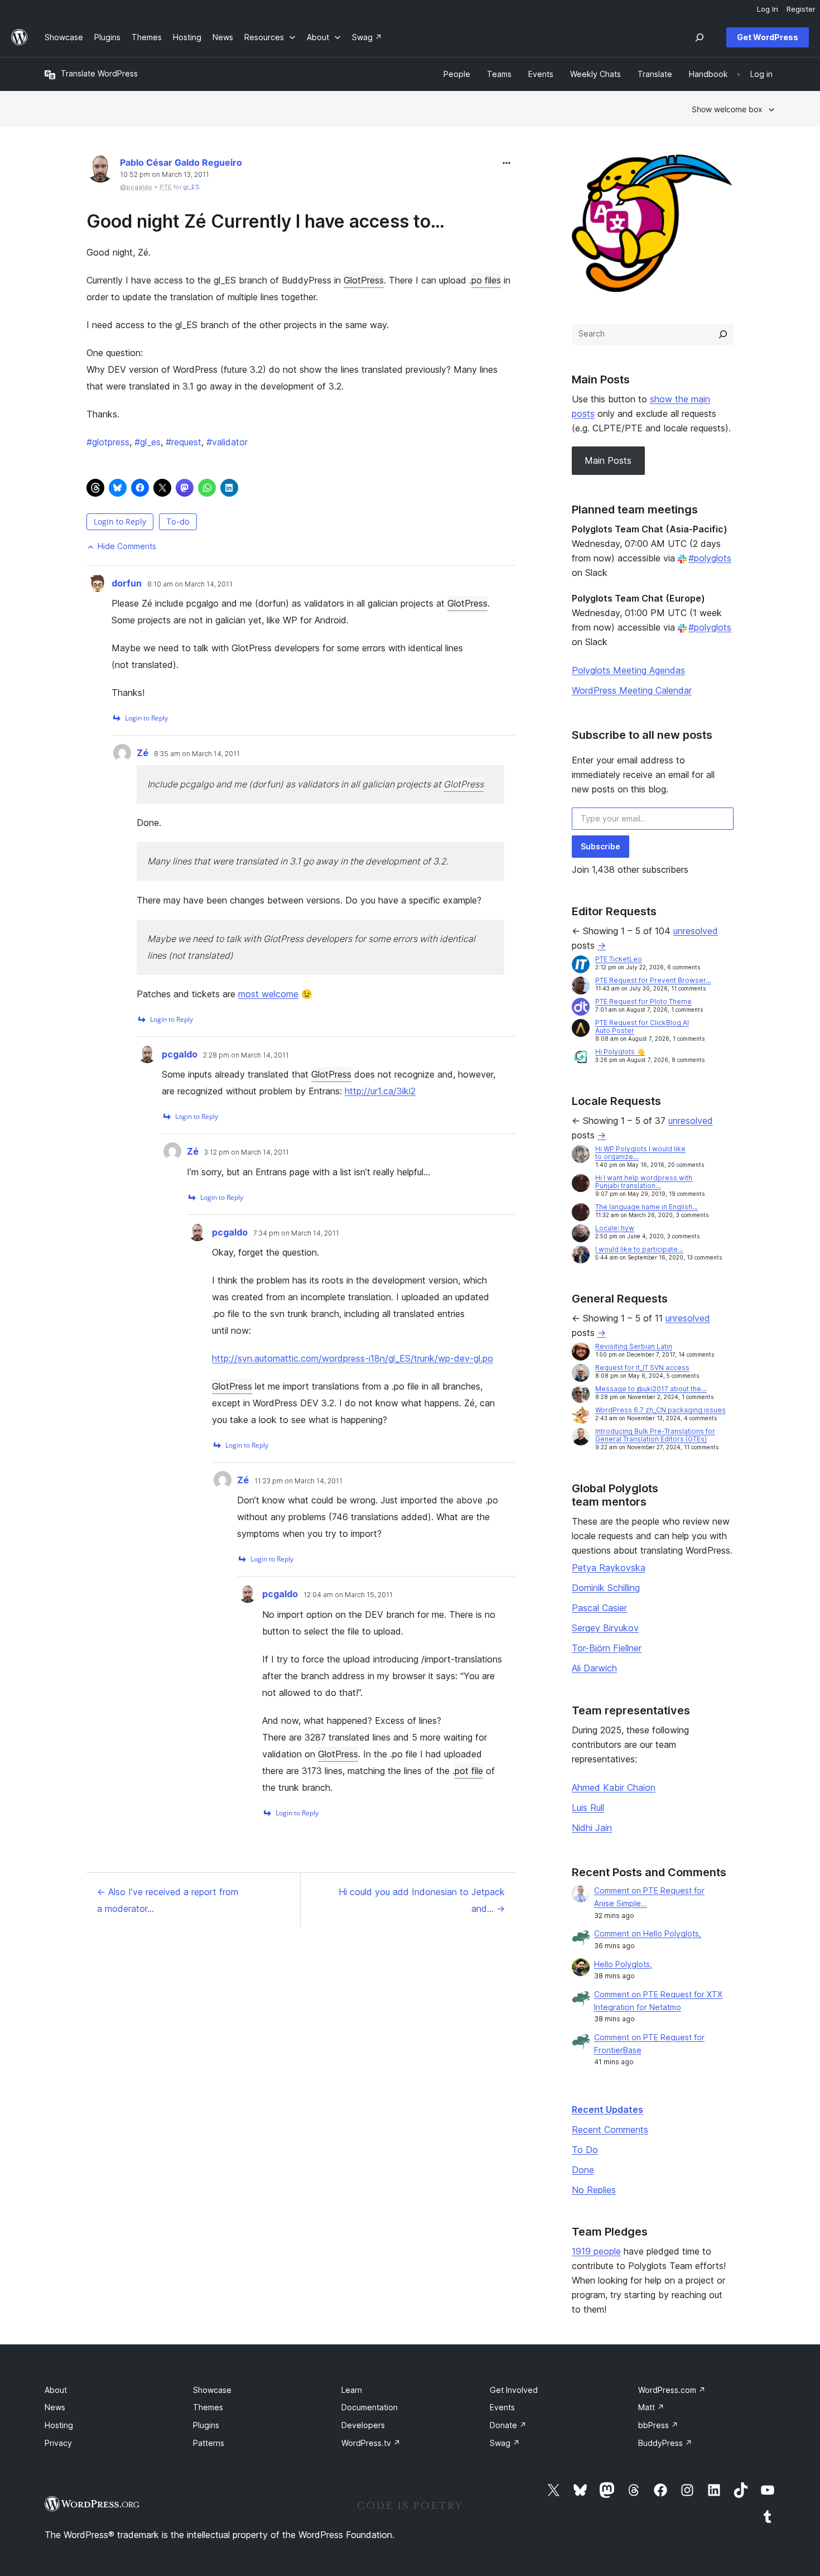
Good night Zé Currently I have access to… (266, 221)
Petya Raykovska (609, 1568)
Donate (508, 2425)
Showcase (212, 2390)
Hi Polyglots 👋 (620, 1052)
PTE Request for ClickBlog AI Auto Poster (642, 1027)
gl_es (148, 442)
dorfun (127, 583)
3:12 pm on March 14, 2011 (247, 1152)
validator (227, 442)
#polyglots (710, 558)
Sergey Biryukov (605, 1628)
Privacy (58, 2443)
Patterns (209, 2443)
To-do (178, 522)
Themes (208, 2407)
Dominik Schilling (606, 1588)
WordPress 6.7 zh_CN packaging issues (660, 1410)
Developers (363, 2425)
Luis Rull (588, 1808)
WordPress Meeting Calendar (632, 690)
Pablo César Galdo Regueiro (181, 162)
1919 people (596, 2251)
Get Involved (514, 2390)
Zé (143, 753)
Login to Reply (120, 522)
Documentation (370, 2407)
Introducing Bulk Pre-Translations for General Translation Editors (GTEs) (655, 1435)
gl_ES (192, 187)
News (55, 2407)
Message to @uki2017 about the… (651, 1389)
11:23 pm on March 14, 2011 (298, 1481)
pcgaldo (180, 1054)
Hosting (59, 2425)
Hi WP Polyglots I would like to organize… (640, 1153)
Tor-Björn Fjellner (607, 1648)
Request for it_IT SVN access (642, 1368)
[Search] (723, 334)
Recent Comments (610, 2130)
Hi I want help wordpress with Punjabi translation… (644, 1182)
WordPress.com (672, 2390)
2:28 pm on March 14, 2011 (246, 1055)
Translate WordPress (99, 73)
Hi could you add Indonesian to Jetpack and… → (422, 1900)
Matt (651, 2407)
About (56, 2390)
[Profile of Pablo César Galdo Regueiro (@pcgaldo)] (100, 171)
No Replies (594, 2190)
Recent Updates (607, 2109)
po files (486, 280)
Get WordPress (768, 37)
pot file (469, 1771)
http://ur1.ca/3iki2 (380, 1091)
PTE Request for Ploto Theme (643, 1001)
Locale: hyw (615, 1228)
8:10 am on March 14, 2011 (190, 584)
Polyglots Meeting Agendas (628, 670)
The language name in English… (647, 1207)
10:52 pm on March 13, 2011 (165, 175)
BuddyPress (665, 2443)
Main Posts (608, 460)
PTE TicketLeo (619, 959)
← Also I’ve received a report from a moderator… (168, 1900)
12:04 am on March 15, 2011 (348, 1595)
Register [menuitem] (801, 9)
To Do (585, 2150)
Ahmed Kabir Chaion (614, 1787)
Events (502, 2407)
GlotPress (364, 280)
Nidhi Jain (592, 1828)
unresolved (696, 931)
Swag (505, 2443)
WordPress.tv (371, 2443)
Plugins (206, 2425)
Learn (352, 2390)
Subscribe (600, 846)
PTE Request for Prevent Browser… (653, 980)
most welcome (268, 994)
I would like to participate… (639, 1249)
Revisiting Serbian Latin (634, 1346)
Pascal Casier (599, 1608)
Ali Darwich (594, 1668)
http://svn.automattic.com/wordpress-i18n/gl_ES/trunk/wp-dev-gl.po (353, 1358)
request (184, 442)
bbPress (658, 2425)
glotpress (108, 442)
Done (583, 2170)
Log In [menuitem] (768, 9)
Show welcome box (727, 109)
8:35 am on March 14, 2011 (197, 754)
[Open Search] (700, 37)
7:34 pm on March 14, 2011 (296, 1233)
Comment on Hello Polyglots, (648, 1933)
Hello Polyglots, (623, 1964)
